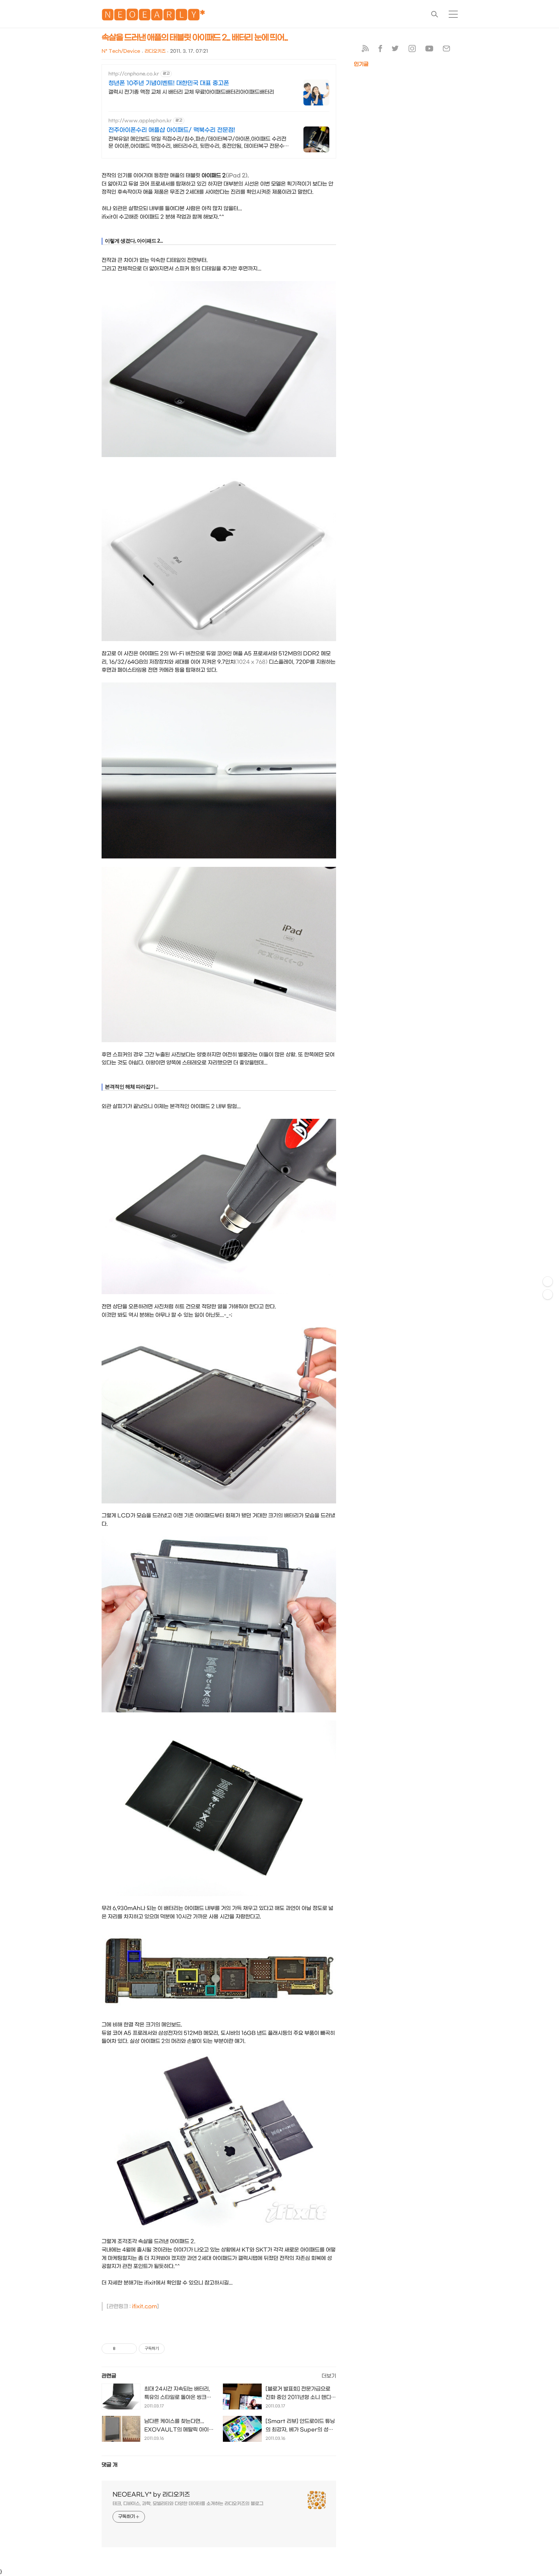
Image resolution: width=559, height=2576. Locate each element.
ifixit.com (144, 2306)
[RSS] (365, 50)
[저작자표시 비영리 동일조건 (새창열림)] (173, 2349)
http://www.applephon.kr (140, 121)
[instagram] (412, 50)
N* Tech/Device (121, 51)
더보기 (329, 2376)
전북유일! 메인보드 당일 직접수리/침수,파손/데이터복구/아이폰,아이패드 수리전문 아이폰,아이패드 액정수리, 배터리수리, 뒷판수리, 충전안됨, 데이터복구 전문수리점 (199, 143)
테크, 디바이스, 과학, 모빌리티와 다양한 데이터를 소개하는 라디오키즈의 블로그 (188, 2504)
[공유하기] (121, 2349)
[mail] (446, 50)
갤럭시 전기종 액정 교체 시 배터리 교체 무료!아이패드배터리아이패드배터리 (191, 92)
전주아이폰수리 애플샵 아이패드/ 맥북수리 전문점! (172, 130)
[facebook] (380, 50)
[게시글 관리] (130, 2349)
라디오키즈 (155, 51)
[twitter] (395, 50)
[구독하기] (548, 1294)
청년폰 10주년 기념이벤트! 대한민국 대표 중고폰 (169, 83)
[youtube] (429, 50)
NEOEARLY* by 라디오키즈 (151, 2495)
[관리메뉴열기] (548, 1282)
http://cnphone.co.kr (134, 74)
